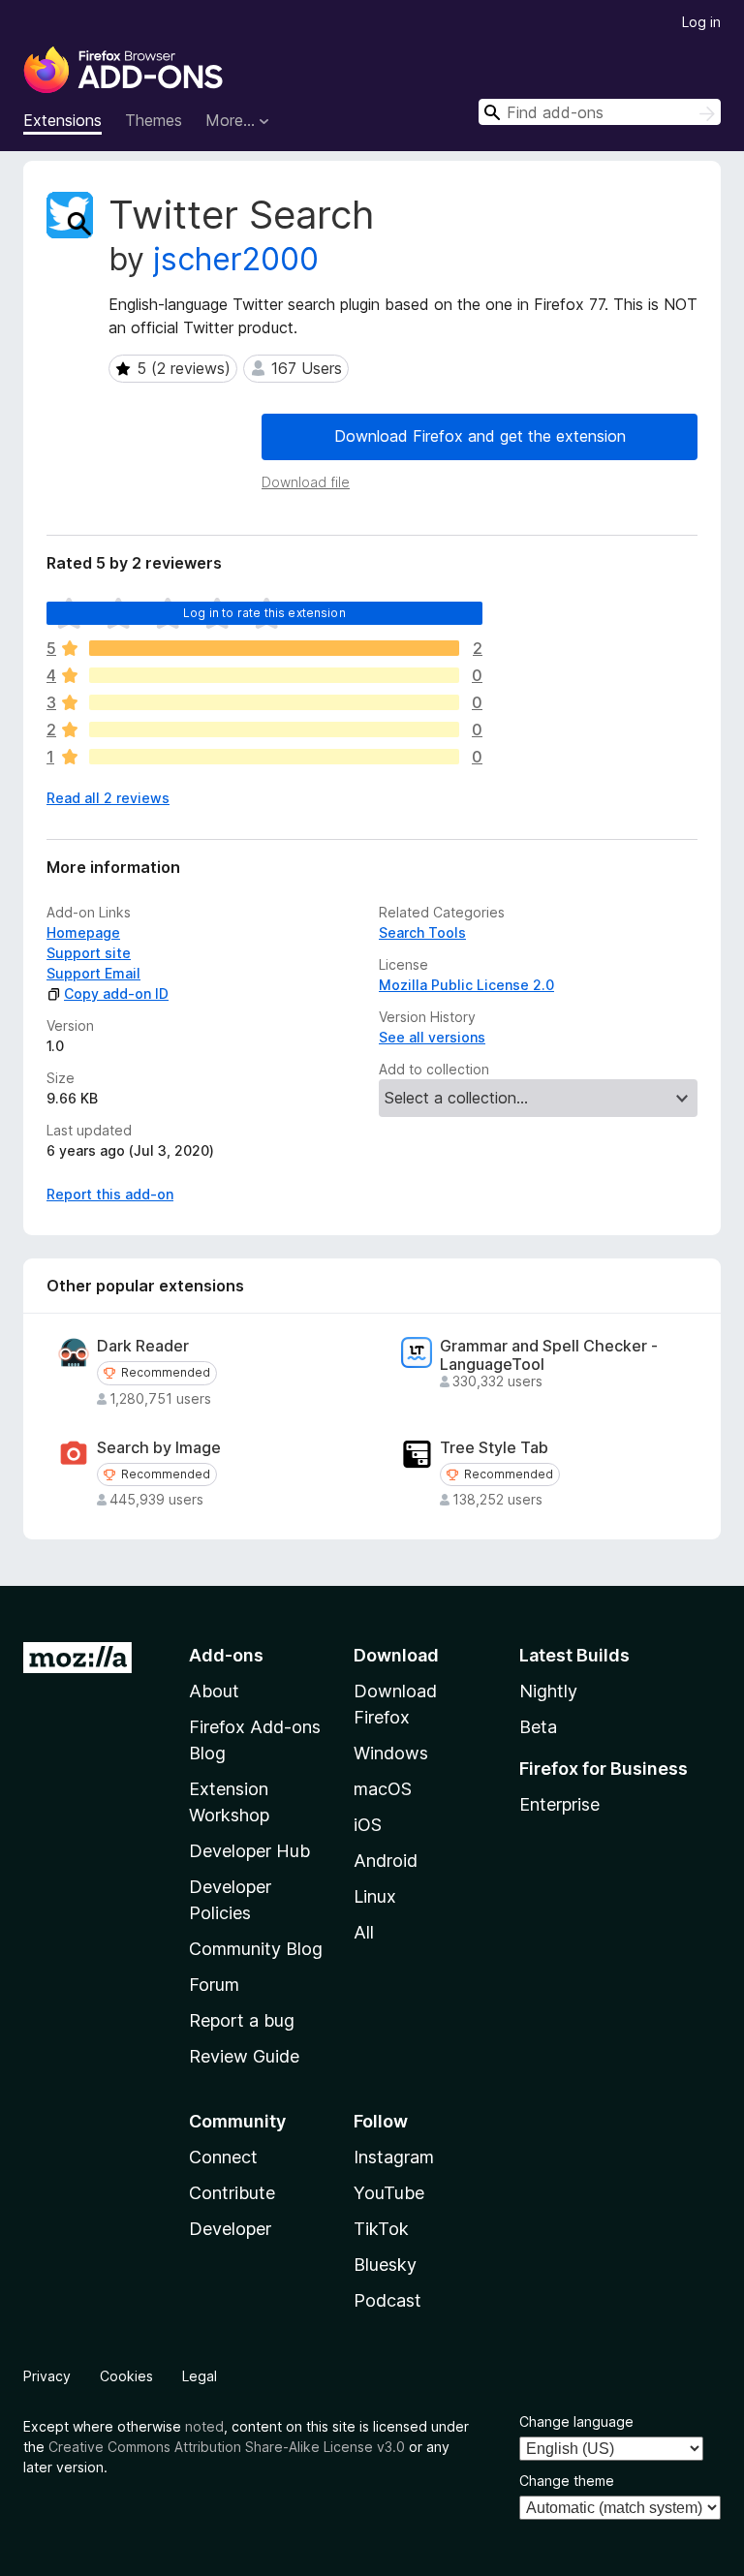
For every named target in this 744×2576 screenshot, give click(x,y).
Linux (375, 1896)
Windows (391, 1753)
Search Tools (422, 932)
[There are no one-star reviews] (274, 757)
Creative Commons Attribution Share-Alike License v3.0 (227, 2447)
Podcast (387, 2300)
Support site (89, 953)
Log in (701, 22)
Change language (576, 2421)
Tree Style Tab (494, 1448)
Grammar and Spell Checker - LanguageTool (549, 1355)
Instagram (394, 2157)
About (214, 1691)
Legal (200, 2376)
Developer (230, 2229)
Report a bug (242, 2020)
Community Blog (256, 1949)
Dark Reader (143, 1346)
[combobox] (600, 112)
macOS (383, 1789)
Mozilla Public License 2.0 (466, 985)
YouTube (389, 2193)
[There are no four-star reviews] (274, 675)
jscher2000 (236, 259)
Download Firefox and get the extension (480, 436)
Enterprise (559, 1804)
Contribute (232, 2193)
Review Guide (244, 2056)
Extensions (62, 120)
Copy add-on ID (116, 993)
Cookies (126, 2376)
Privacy (47, 2376)
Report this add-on (110, 1194)
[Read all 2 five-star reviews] (274, 648)
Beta (538, 1727)
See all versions (432, 1037)
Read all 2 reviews (108, 798)
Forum (214, 1985)
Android (386, 1861)
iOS (368, 1825)
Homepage (83, 932)
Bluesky (385, 2265)
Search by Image (159, 1448)
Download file (306, 482)
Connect (223, 2157)
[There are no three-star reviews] (274, 702)
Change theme (567, 2481)
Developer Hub (249, 1851)
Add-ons (226, 1655)
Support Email (93, 973)
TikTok (381, 2229)
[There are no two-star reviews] (274, 729)
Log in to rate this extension (264, 613)
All (364, 1932)
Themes (154, 120)
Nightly (548, 1691)
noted (204, 2426)
